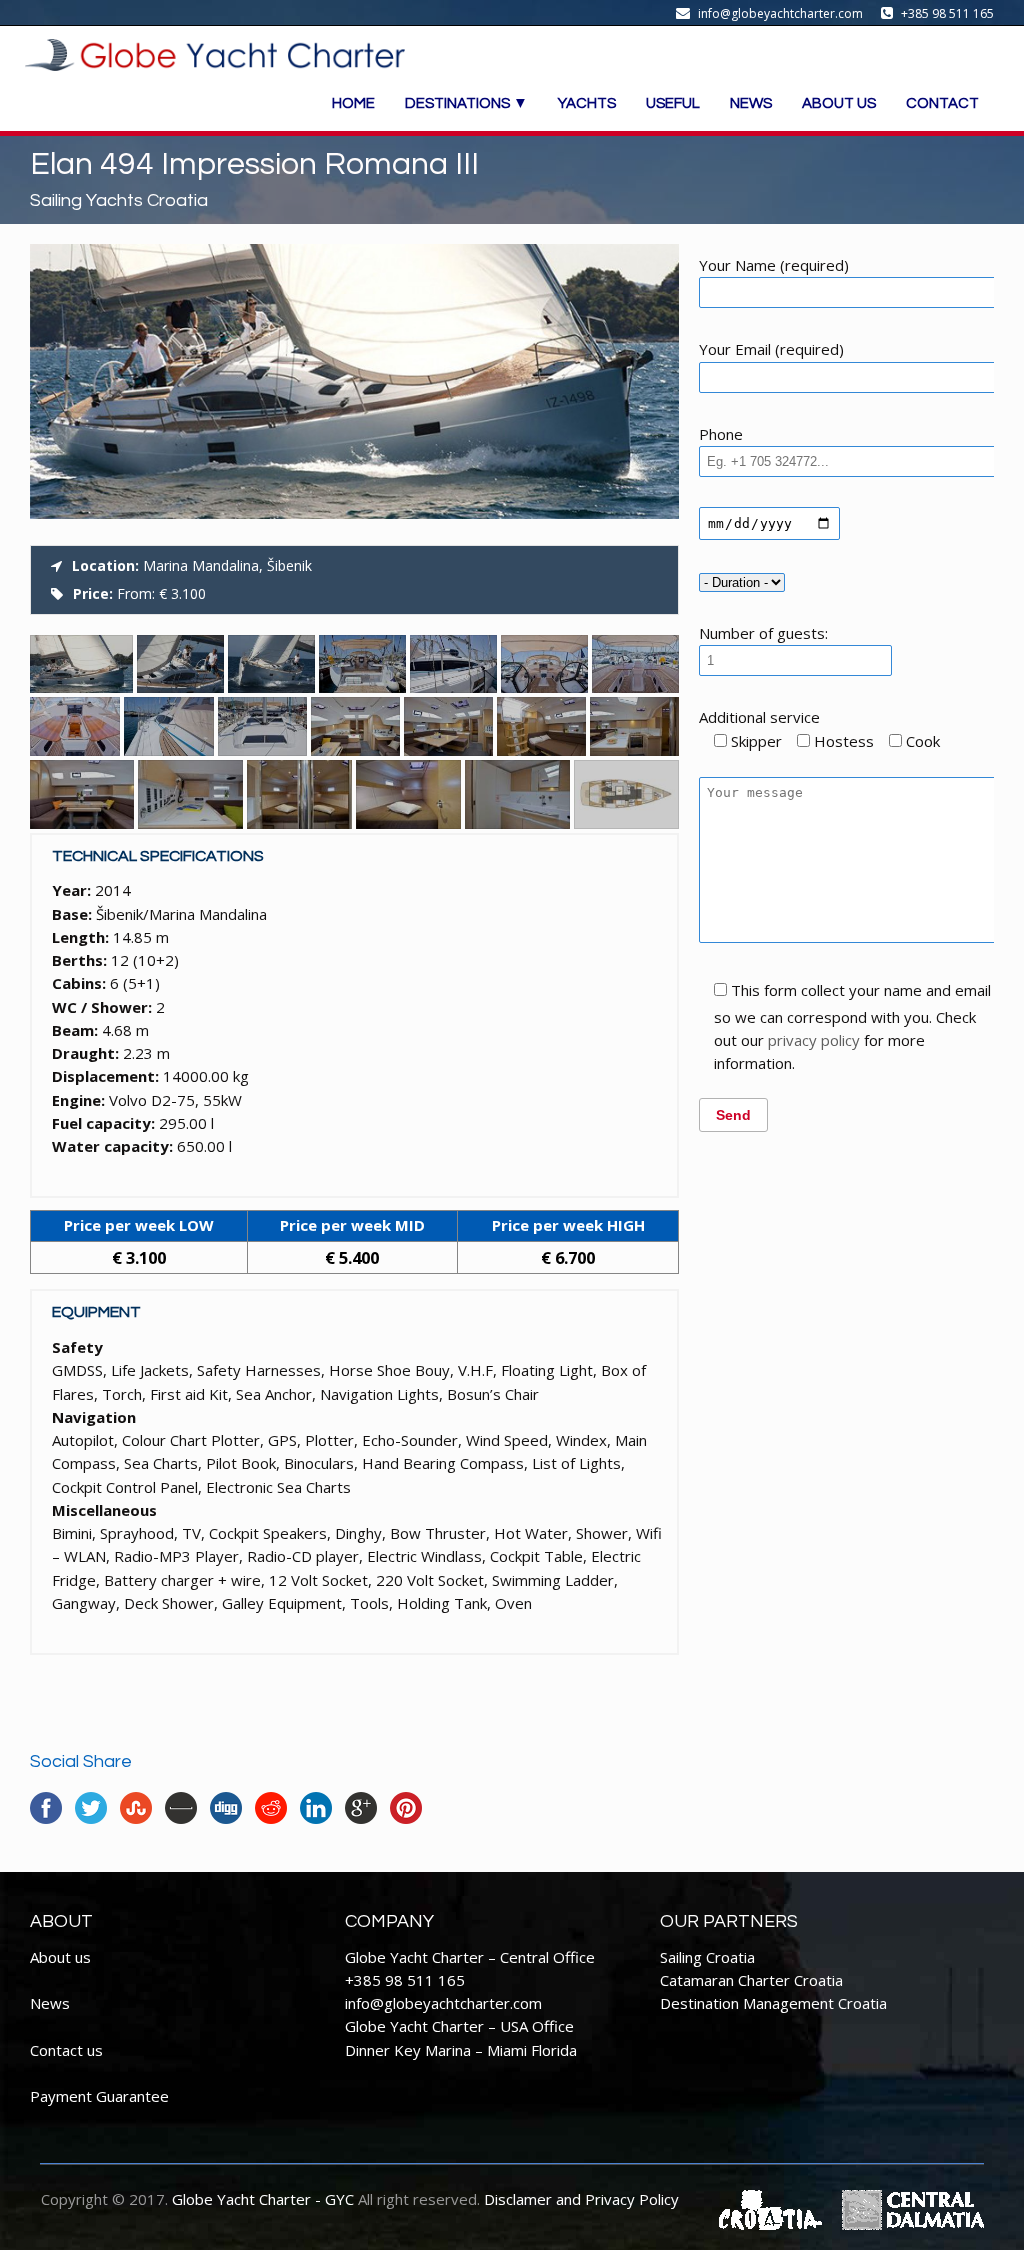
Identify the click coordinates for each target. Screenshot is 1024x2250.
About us (60, 1957)
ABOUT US (839, 103)
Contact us (66, 2050)
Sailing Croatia (707, 1957)
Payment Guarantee (99, 2096)
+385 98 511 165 (405, 1980)
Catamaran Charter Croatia (751, 1980)
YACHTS (587, 103)
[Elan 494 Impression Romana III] (354, 513)
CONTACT (942, 103)
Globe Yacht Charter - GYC (263, 2199)
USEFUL (673, 103)
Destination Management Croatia (773, 2003)
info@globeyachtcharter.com (443, 2003)
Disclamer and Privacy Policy (581, 2199)
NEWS (751, 103)
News (50, 2003)
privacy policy (814, 1040)
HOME (353, 103)
